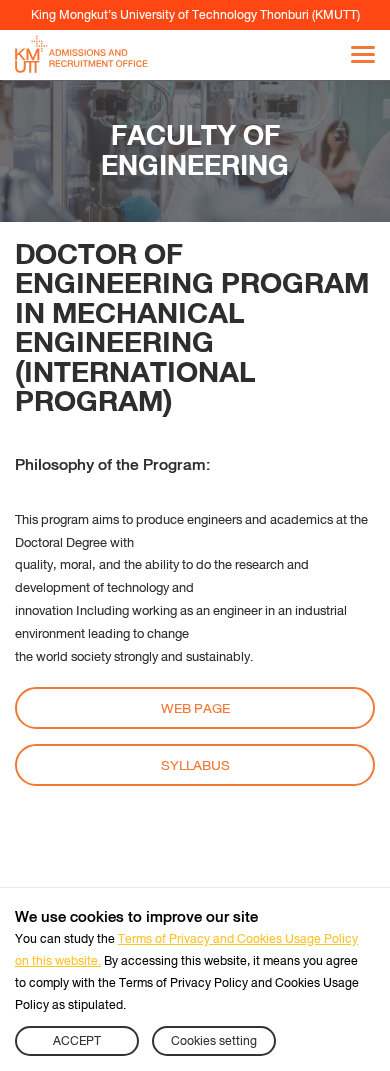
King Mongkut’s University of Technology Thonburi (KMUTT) (195, 15)
